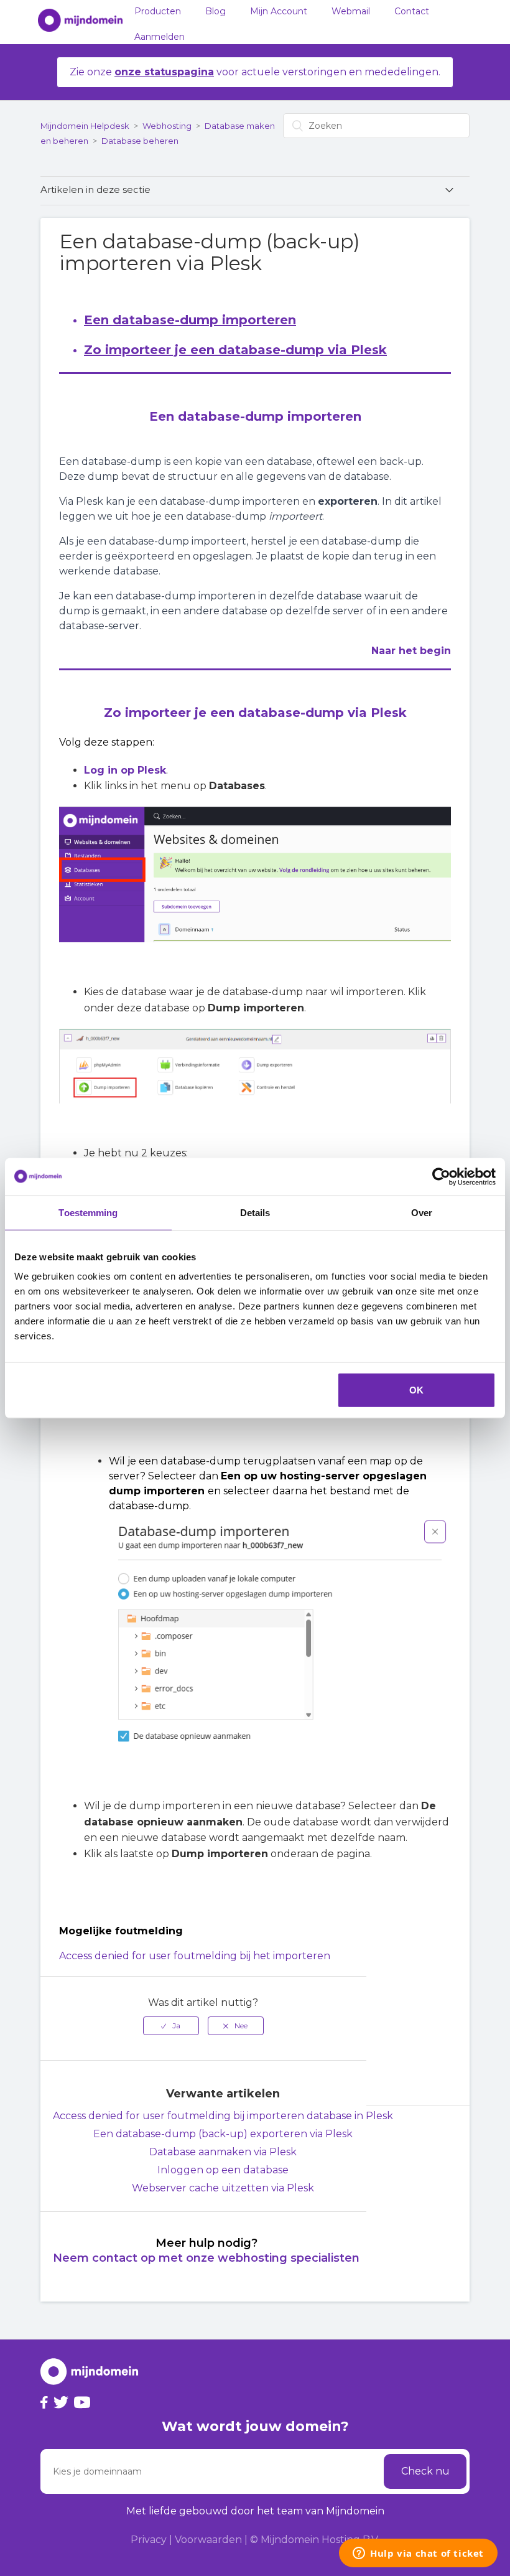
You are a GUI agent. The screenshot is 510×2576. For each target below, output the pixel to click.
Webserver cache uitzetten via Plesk (223, 2188)
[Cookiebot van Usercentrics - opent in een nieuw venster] (441, 1176)
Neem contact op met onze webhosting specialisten (206, 2258)
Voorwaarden (208, 2540)
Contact (412, 11)
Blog (216, 11)
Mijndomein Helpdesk (85, 126)
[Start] (74, 22)
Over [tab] (422, 1212)
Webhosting (167, 126)
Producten (158, 11)
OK (416, 1390)
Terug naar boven (429, 2133)
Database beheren (140, 141)
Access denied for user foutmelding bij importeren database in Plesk (223, 2116)
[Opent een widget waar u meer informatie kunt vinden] (418, 2554)
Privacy (149, 2540)
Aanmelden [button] (160, 37)
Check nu (425, 2471)
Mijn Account (279, 11)
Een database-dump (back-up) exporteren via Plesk (223, 2134)
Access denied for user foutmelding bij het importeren (195, 1956)
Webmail (351, 11)
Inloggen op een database (223, 2170)
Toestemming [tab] (88, 1212)
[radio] (171, 2026)
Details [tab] (255, 1212)
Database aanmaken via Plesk (223, 2152)
